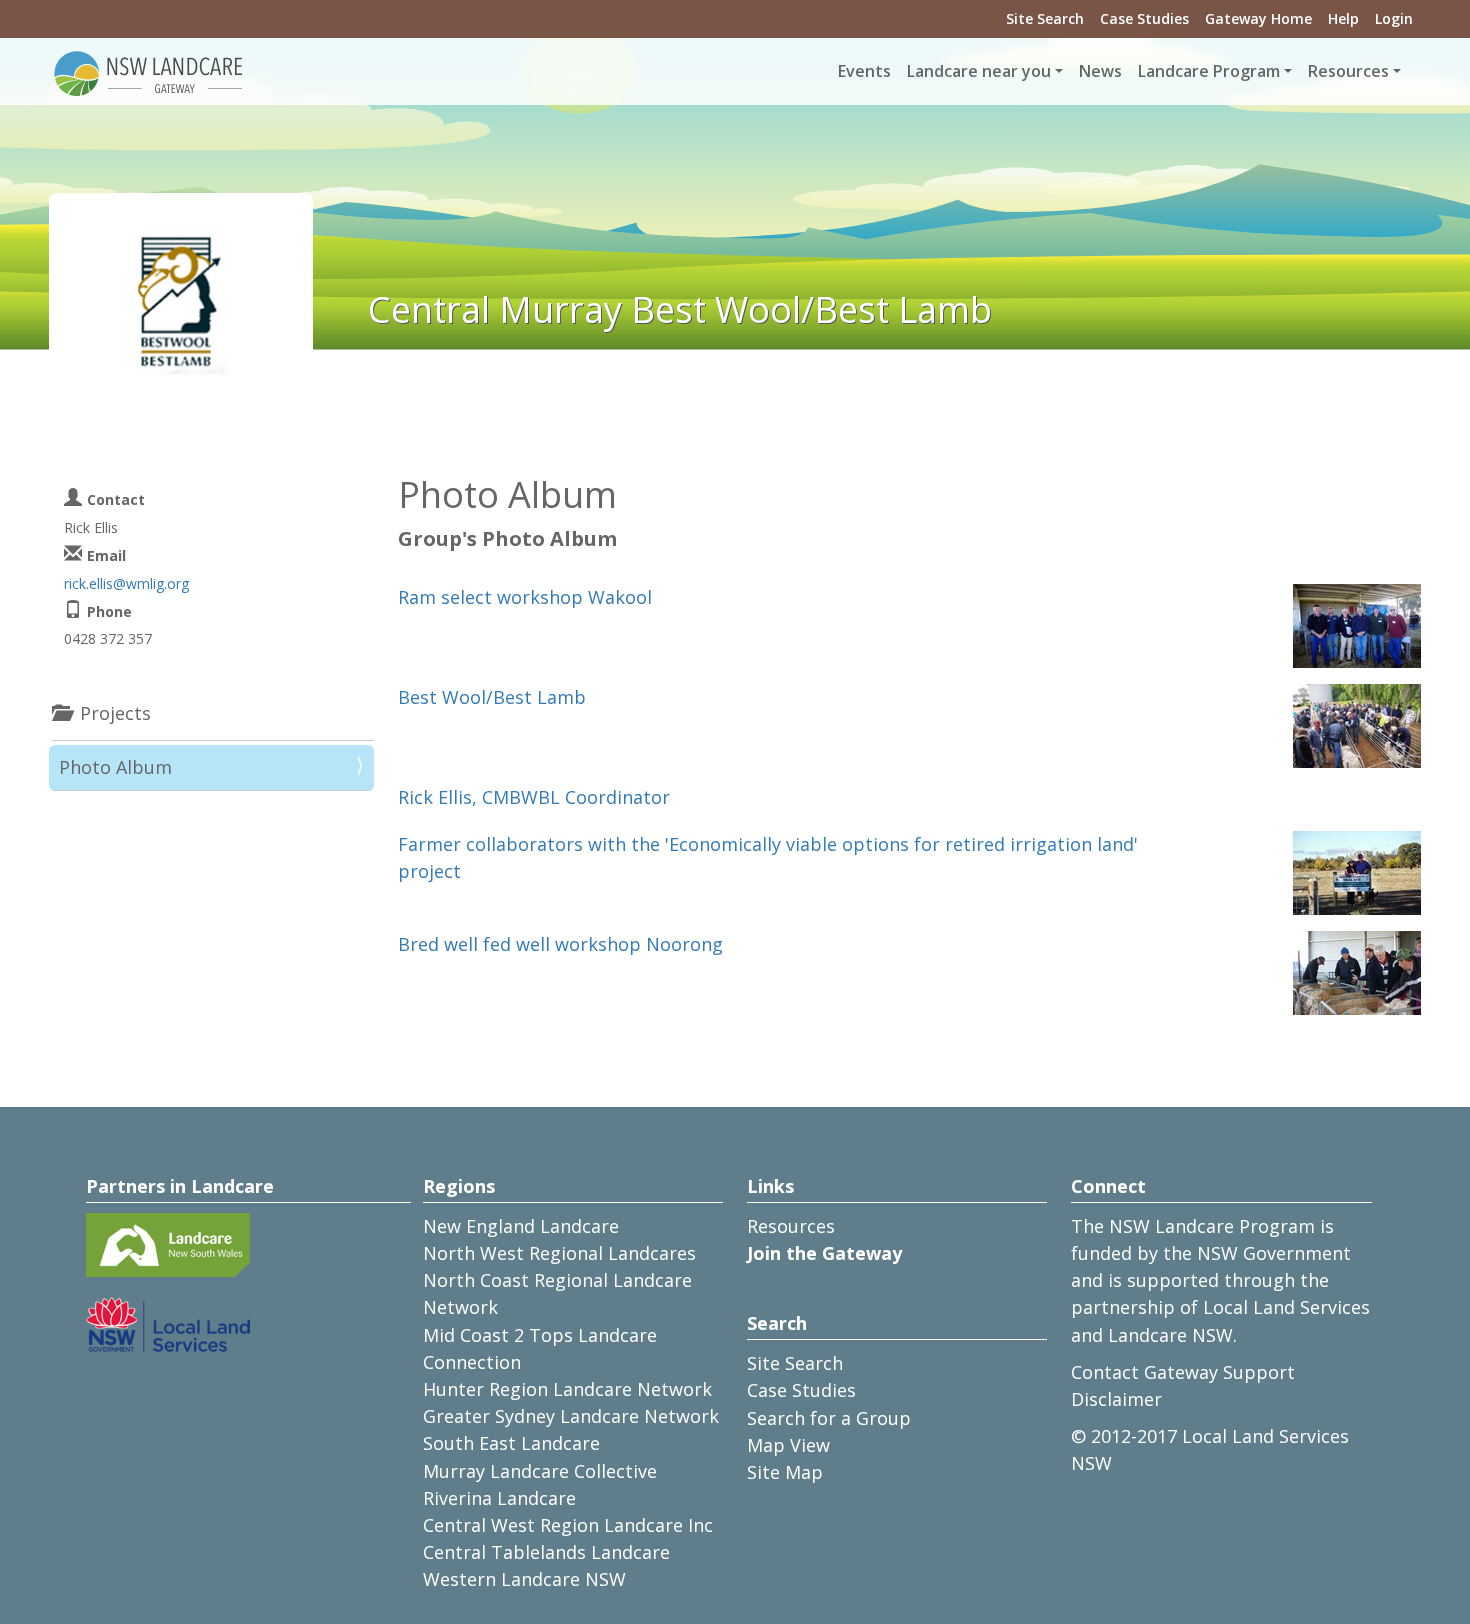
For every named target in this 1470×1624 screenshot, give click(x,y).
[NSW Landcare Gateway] (149, 72)
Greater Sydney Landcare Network (571, 1416)
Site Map (785, 1472)
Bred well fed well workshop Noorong (560, 944)
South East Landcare (511, 1443)
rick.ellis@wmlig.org (126, 583)
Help (1343, 18)
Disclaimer (1116, 1399)
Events (864, 71)
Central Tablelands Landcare (546, 1552)
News (1100, 71)
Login (1394, 18)
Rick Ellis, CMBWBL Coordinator (534, 797)
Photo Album (115, 767)
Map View (788, 1445)
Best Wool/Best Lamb (492, 697)
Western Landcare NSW (524, 1579)
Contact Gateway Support (1183, 1372)
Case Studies (1144, 18)
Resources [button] (1348, 71)
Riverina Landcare (499, 1498)
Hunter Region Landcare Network (567, 1389)
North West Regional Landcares (559, 1253)
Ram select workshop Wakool (525, 597)
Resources (791, 1226)
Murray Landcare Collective (540, 1471)
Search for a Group (829, 1418)
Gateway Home (1258, 18)
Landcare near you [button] (979, 71)
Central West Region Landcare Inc (568, 1525)
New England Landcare (521, 1226)
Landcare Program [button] (1209, 71)
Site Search (1045, 18)
